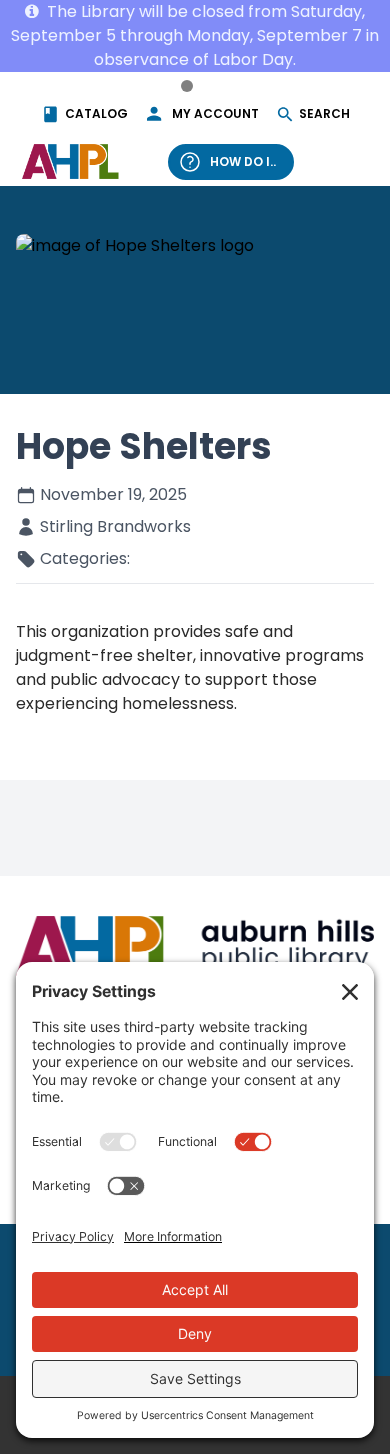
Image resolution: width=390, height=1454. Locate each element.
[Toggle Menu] (348, 161)
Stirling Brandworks (115, 526)
